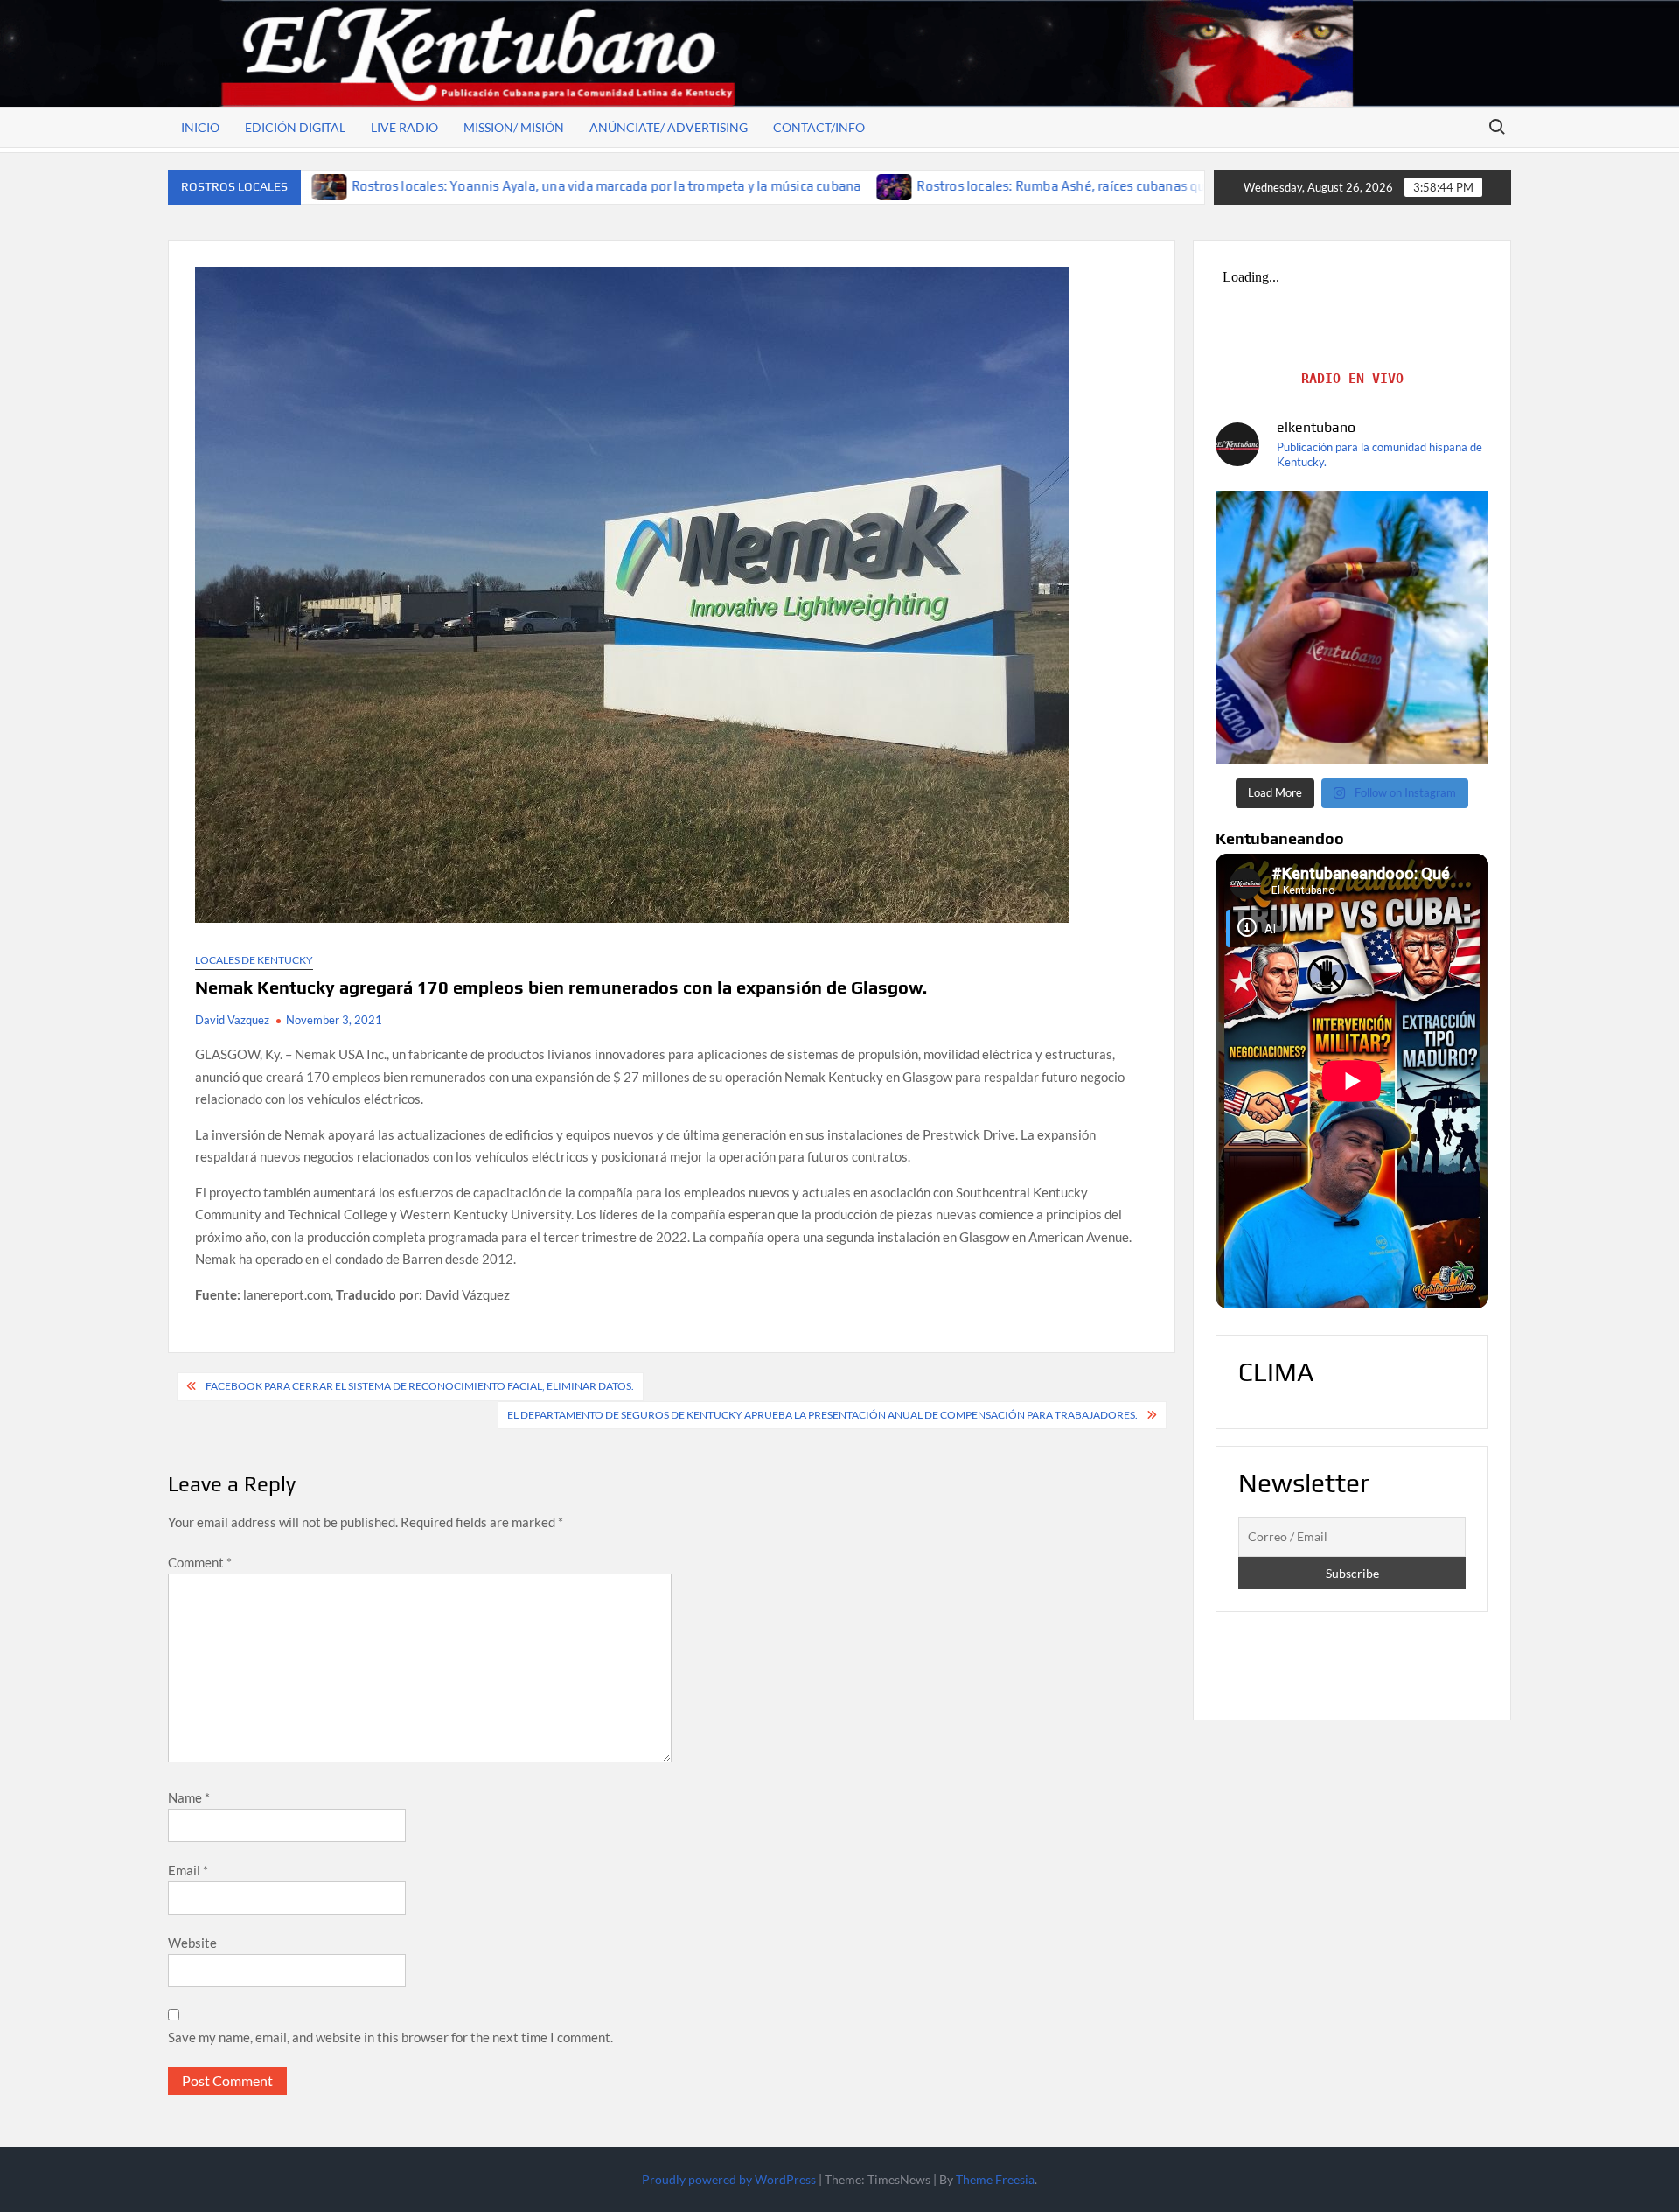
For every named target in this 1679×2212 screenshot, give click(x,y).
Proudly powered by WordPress (729, 2179)
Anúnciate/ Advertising (669, 127)
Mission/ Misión (514, 127)
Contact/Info (819, 127)
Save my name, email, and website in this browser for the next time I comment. (390, 2037)
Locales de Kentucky (254, 960)
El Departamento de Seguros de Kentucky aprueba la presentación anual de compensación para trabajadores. (822, 1415)
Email (188, 1870)
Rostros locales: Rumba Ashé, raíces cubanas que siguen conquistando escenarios (980, 186)
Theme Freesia (995, 2179)
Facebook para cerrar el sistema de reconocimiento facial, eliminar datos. (420, 1386)
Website (192, 1943)
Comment (200, 1562)
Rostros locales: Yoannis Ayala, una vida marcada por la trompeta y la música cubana (421, 186)
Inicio (200, 127)
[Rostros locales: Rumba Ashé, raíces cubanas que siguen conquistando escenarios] (711, 185)
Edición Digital (295, 127)
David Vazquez (232, 1020)
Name (189, 1797)
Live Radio (404, 127)
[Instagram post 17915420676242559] (1352, 627)
